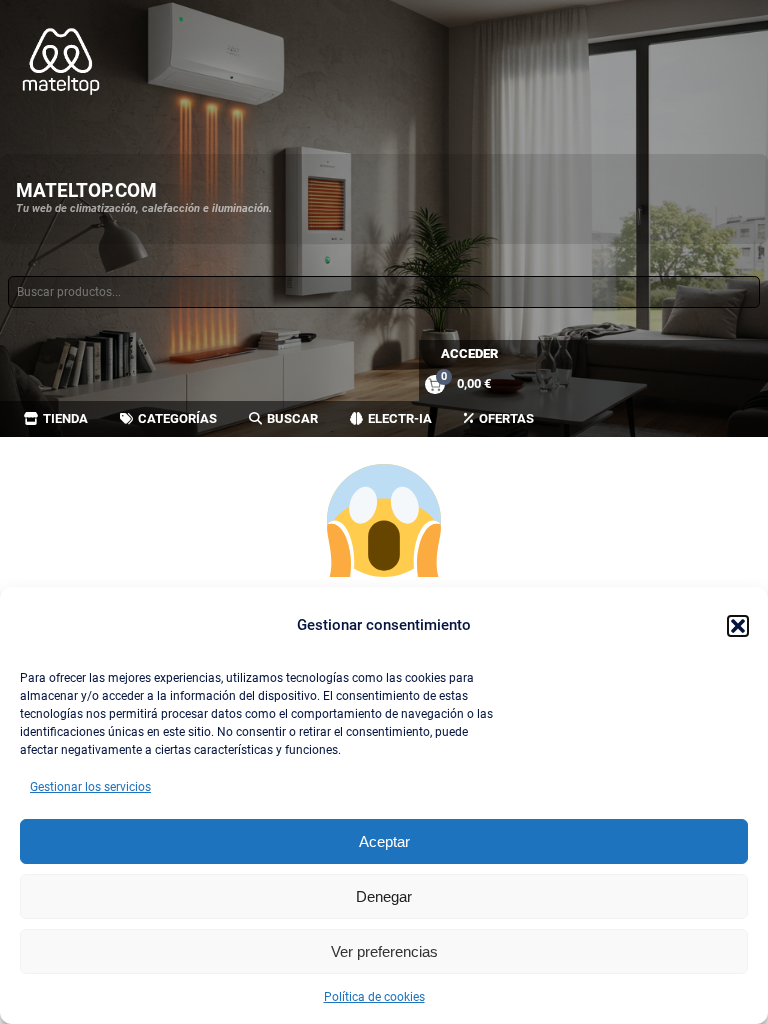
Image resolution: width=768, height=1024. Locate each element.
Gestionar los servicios (90, 787)
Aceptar (384, 841)
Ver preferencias (384, 951)
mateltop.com (86, 190)
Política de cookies (374, 997)
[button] (738, 626)
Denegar (384, 896)
